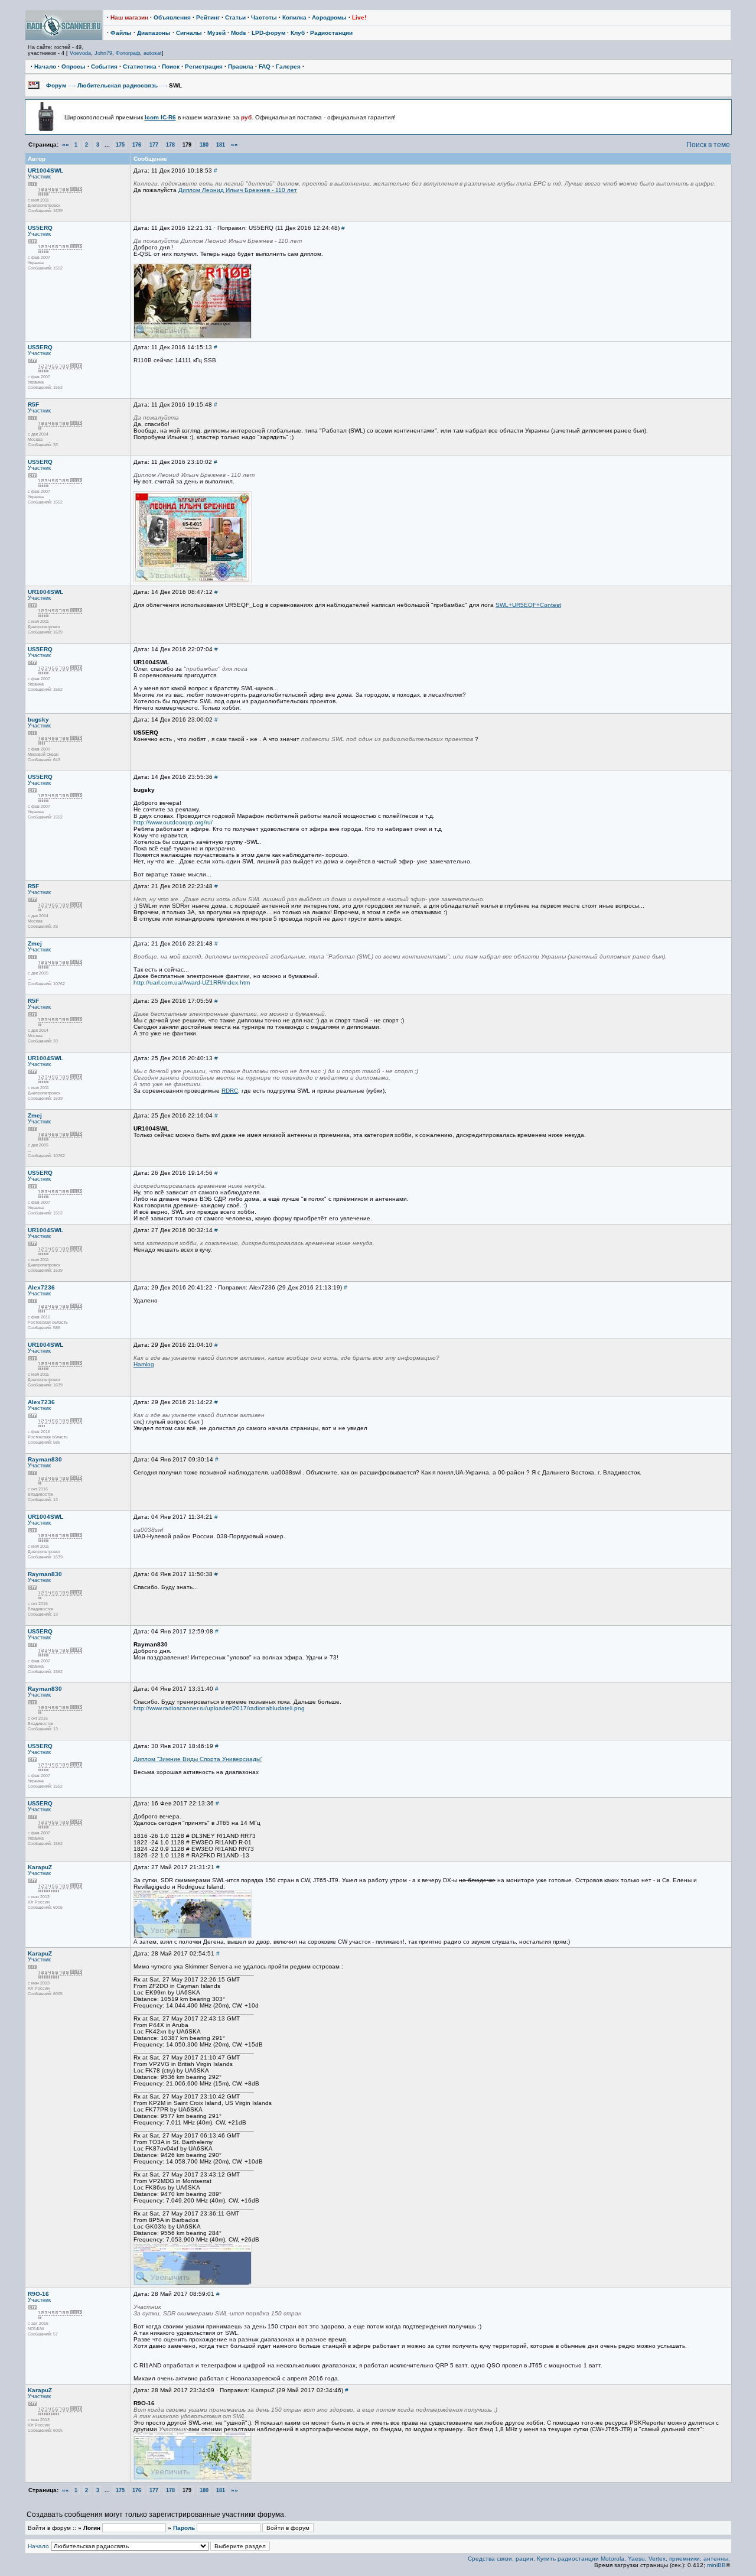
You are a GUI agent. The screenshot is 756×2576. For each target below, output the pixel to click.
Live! (359, 17)
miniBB (716, 2565)
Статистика (140, 66)
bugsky (38, 719)
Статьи (235, 17)
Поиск (171, 66)
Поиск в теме (708, 145)
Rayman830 (45, 1459)
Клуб (298, 33)
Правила (241, 66)
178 (170, 145)
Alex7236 (41, 1287)
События (104, 66)
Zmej (35, 943)
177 (154, 145)
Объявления (172, 17)
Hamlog (144, 1364)
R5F (33, 405)
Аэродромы (329, 17)
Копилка (294, 17)
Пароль (184, 2528)
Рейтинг (208, 17)
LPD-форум (268, 33)
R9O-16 (38, 2294)
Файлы (121, 33)
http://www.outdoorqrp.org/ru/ (173, 822)
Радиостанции (331, 33)
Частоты (264, 17)
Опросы (74, 66)
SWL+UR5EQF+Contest (528, 605)
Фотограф (128, 53)
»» (234, 144)
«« (66, 144)
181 (221, 145)
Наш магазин (129, 17)
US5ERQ (40, 228)
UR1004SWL (45, 170)
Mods (239, 33)
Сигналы (189, 33)
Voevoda (80, 53)
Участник (39, 177)
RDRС (230, 1091)
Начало (45, 66)
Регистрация (204, 66)
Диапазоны (154, 33)
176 (137, 145)
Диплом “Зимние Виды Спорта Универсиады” (198, 1759)
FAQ (265, 66)
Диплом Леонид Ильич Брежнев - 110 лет (238, 190)
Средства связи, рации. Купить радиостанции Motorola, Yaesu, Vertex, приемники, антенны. (599, 2559)
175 (120, 145)
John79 (103, 53)
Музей (216, 33)
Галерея (288, 66)
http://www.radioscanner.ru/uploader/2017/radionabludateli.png (219, 1708)
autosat (153, 53)
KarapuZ (40, 1867)
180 (204, 145)
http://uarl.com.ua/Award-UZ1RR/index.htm (192, 982)
